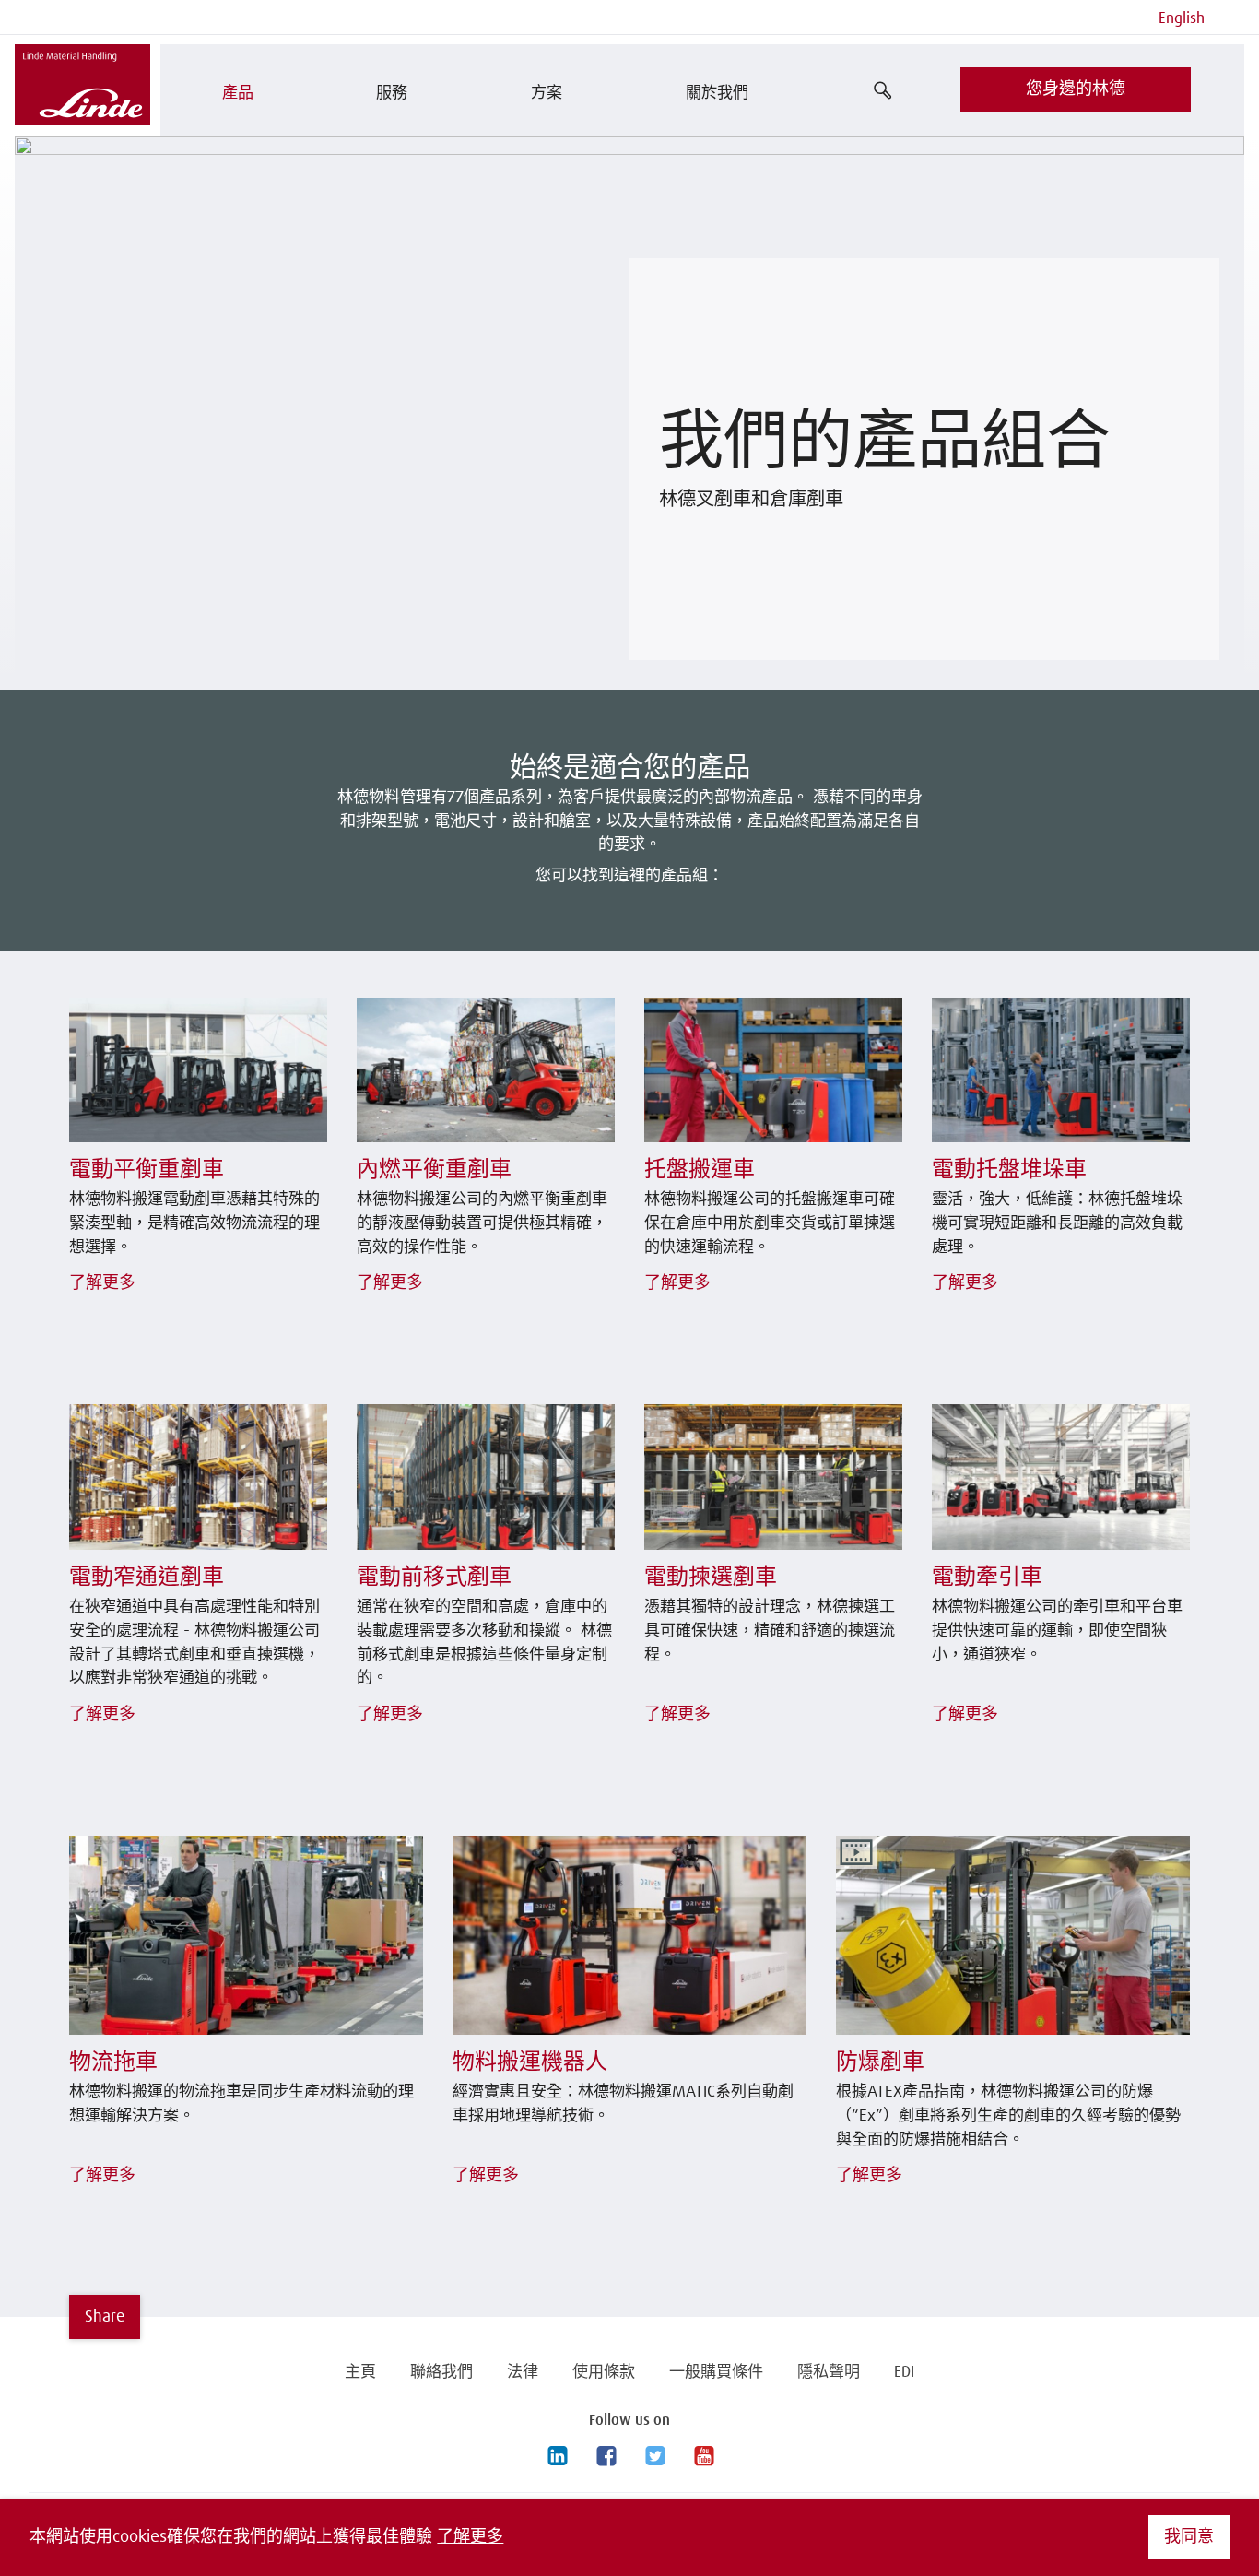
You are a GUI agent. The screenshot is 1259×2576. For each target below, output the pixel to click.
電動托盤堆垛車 (1009, 1170)
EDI (904, 2373)
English (1182, 19)
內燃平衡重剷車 (434, 1170)
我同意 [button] (1189, 2537)
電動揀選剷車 (711, 1578)
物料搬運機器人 (530, 2062)
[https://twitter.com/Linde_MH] (654, 2456)
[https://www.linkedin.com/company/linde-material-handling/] (557, 2456)
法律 (523, 2373)
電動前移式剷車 (434, 1578)
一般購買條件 (716, 2373)
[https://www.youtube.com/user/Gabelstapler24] (703, 2456)
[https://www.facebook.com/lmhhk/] (606, 2456)
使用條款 (604, 2373)
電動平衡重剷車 (147, 1170)
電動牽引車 (987, 1578)
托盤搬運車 (700, 1170)
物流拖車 (113, 2062)
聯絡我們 (441, 2373)
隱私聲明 (829, 2373)
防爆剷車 (880, 2062)
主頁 (360, 2373)
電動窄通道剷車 (147, 1578)
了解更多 (470, 2537)
